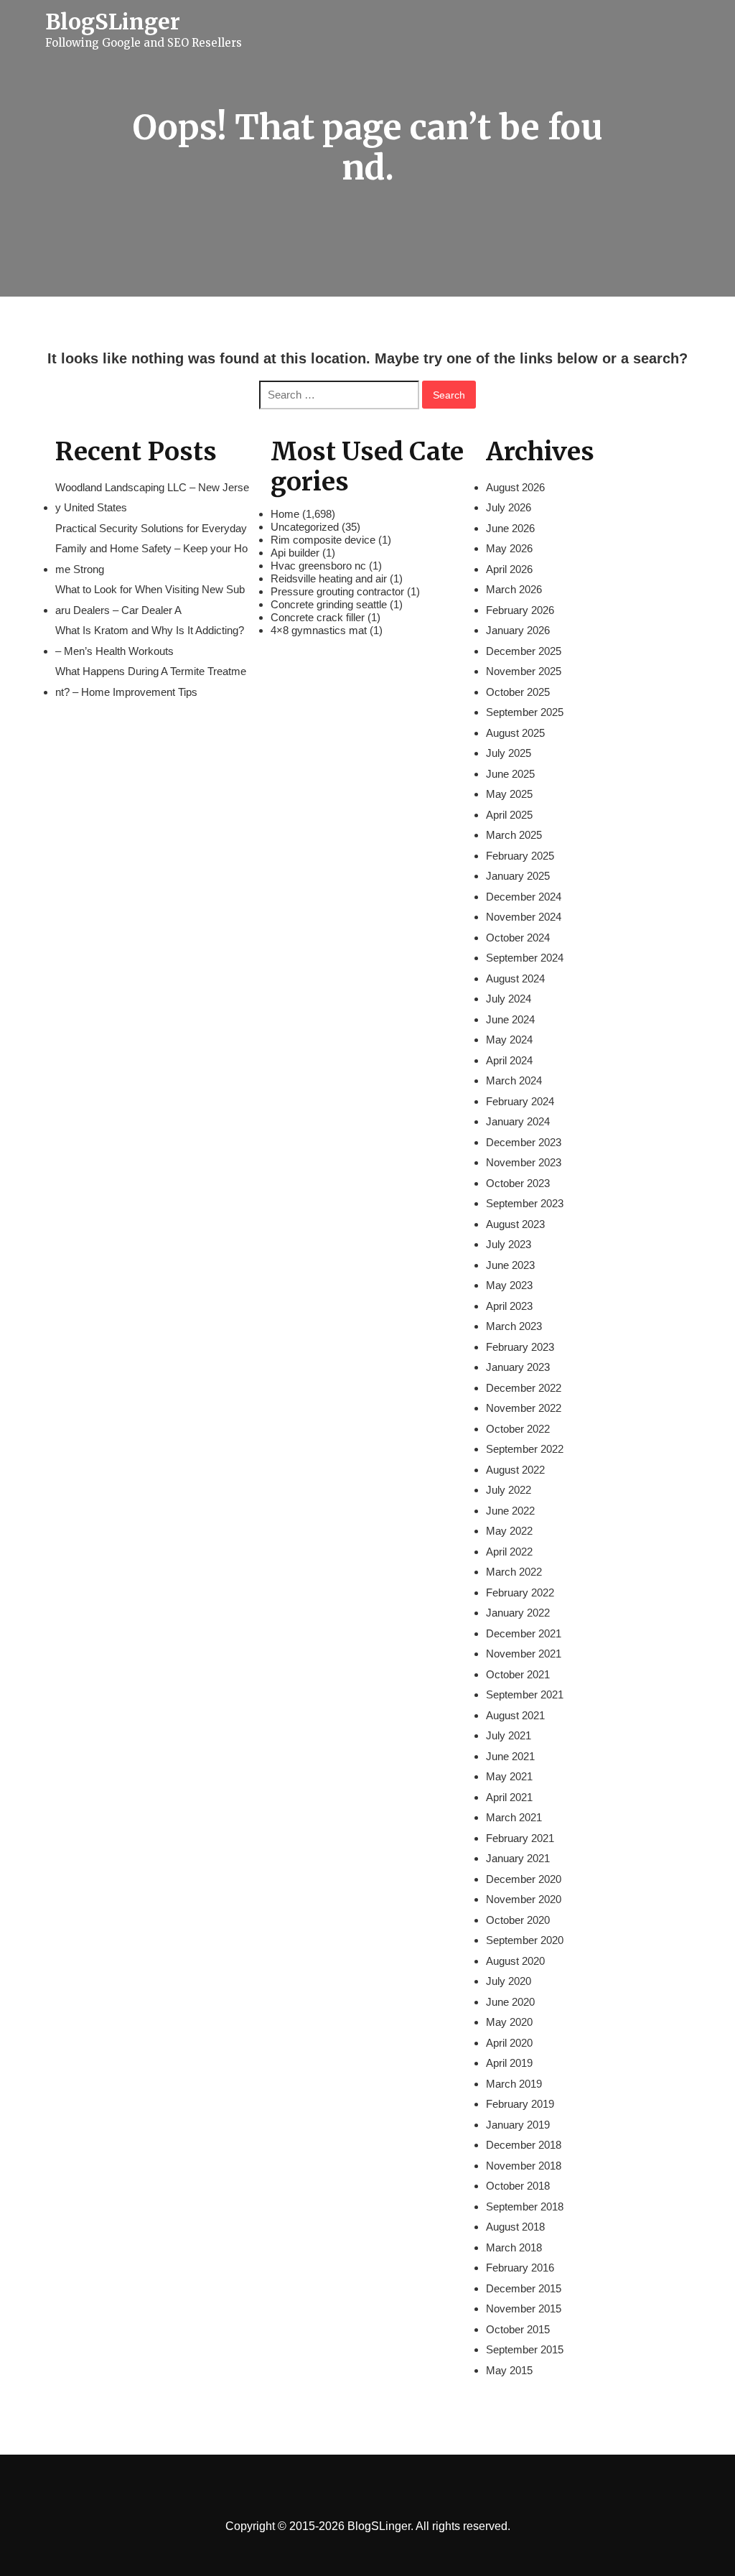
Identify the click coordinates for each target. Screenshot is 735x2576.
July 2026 (509, 507)
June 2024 (510, 1019)
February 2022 (520, 1592)
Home (285, 514)
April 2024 (509, 1060)
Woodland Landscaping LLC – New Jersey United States (152, 498)
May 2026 (509, 548)
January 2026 (518, 630)
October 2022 (518, 1429)
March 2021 (514, 1817)
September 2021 (525, 1694)
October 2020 (518, 1920)
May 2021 (509, 1776)
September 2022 (525, 1449)
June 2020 (510, 2002)
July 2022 (509, 1490)
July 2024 (509, 999)
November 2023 (524, 1162)
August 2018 (515, 2227)
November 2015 (524, 2308)
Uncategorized (305, 527)
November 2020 (524, 1899)
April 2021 (509, 1797)
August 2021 (515, 1715)
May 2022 (509, 1531)
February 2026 (520, 610)
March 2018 (514, 2247)
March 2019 (514, 2084)
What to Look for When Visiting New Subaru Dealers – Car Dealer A (150, 600)
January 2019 (518, 2125)
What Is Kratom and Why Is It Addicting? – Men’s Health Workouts (150, 641)
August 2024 (515, 978)
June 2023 (510, 1265)
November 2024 (524, 917)
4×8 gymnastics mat (319, 630)
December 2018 (524, 2145)
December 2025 (524, 651)
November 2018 (524, 2166)
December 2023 (524, 1142)
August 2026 (515, 487)
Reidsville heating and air (329, 578)
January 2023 (518, 1367)
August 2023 (515, 1224)
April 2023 (509, 1306)
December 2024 (524, 897)
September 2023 (525, 1203)
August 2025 (515, 733)
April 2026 (509, 569)
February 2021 (520, 1838)
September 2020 (525, 1940)
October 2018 (518, 2186)
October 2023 (518, 1183)
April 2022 (509, 1552)
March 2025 (514, 835)
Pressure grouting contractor (337, 591)
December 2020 (524, 1879)
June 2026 (510, 528)
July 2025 (509, 753)
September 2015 (525, 2349)
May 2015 (509, 2370)
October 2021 (518, 1674)
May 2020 (509, 2022)
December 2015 (524, 2288)
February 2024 (520, 1101)
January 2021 (518, 1858)
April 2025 (509, 815)
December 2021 (524, 1633)
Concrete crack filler (318, 617)
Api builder (295, 553)
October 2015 (518, 2329)
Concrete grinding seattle (329, 604)
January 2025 (518, 876)
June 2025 (510, 774)
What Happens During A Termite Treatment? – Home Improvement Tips (151, 682)
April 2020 (509, 2043)
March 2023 (514, 1326)
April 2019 (509, 2063)
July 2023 (509, 1244)
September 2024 (525, 958)
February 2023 (520, 1347)
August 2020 (515, 1961)
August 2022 (515, 1470)
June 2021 (510, 1756)
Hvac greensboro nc (318, 566)
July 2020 (509, 1981)
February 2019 (520, 2104)
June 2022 (510, 1511)
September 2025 (525, 712)
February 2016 (520, 2268)
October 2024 (518, 938)
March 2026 (514, 589)
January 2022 (518, 1613)
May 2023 (509, 1285)
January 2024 (518, 1121)
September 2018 (525, 2207)
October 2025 (518, 692)
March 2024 (514, 1080)
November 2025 (524, 671)
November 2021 (524, 1654)
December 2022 (524, 1388)
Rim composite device (323, 540)
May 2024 (509, 1040)
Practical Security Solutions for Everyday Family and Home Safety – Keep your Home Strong (151, 549)
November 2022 (524, 1408)
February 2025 (520, 856)
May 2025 (509, 794)
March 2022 (514, 1572)
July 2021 (509, 1735)
